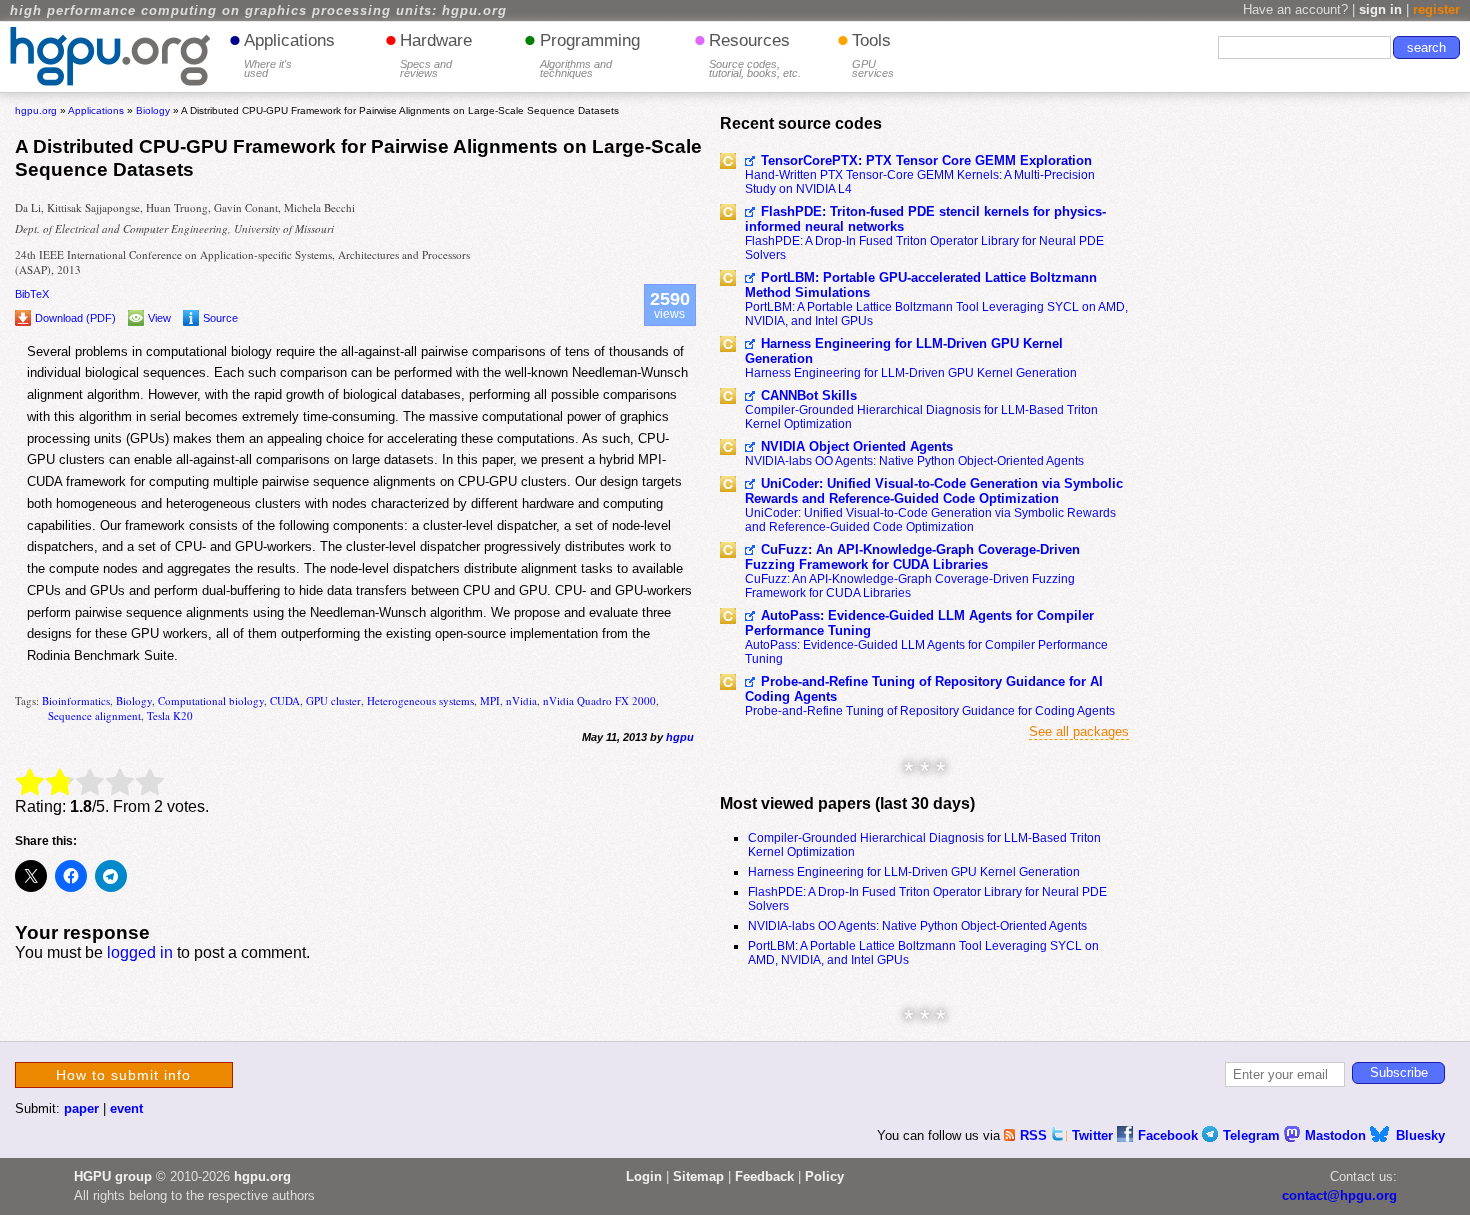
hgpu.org (36, 110)
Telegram (1253, 1135)
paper (81, 1108)
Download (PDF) (75, 318)
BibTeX (32, 294)
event (126, 1108)
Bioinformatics (76, 700)
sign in (1380, 9)
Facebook (1170, 1135)
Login (644, 1176)
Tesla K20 (170, 715)
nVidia (521, 700)
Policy (824, 1176)
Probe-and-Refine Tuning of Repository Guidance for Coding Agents (930, 711)
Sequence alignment (94, 715)
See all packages (1079, 731)
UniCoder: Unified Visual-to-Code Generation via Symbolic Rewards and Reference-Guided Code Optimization (934, 491)
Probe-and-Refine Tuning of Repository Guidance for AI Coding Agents (924, 689)
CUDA (285, 700)
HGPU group (113, 1176)
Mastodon (1337, 1135)
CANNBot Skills (809, 395)
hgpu (680, 737)
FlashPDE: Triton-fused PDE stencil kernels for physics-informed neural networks (925, 219)
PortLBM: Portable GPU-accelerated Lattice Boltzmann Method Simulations (921, 285)
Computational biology (211, 700)
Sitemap (698, 1176)
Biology (134, 700)
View (159, 318)
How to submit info (123, 1075)
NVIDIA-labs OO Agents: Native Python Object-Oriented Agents (914, 461)
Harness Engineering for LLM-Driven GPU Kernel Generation (904, 351)
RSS (1035, 1135)
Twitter (1094, 1135)
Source (220, 318)
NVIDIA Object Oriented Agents (857, 446)
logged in (140, 952)
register (1436, 9)
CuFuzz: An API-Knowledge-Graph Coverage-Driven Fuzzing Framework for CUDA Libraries (912, 557)
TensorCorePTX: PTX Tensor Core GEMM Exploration (926, 160)
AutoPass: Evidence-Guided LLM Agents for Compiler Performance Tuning (919, 623)
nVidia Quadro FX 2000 (599, 700)
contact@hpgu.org (1339, 1195)
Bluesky (1420, 1135)
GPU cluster (333, 700)
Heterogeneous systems (420, 700)
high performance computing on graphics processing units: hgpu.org (258, 11)
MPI (490, 700)
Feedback (764, 1176)
